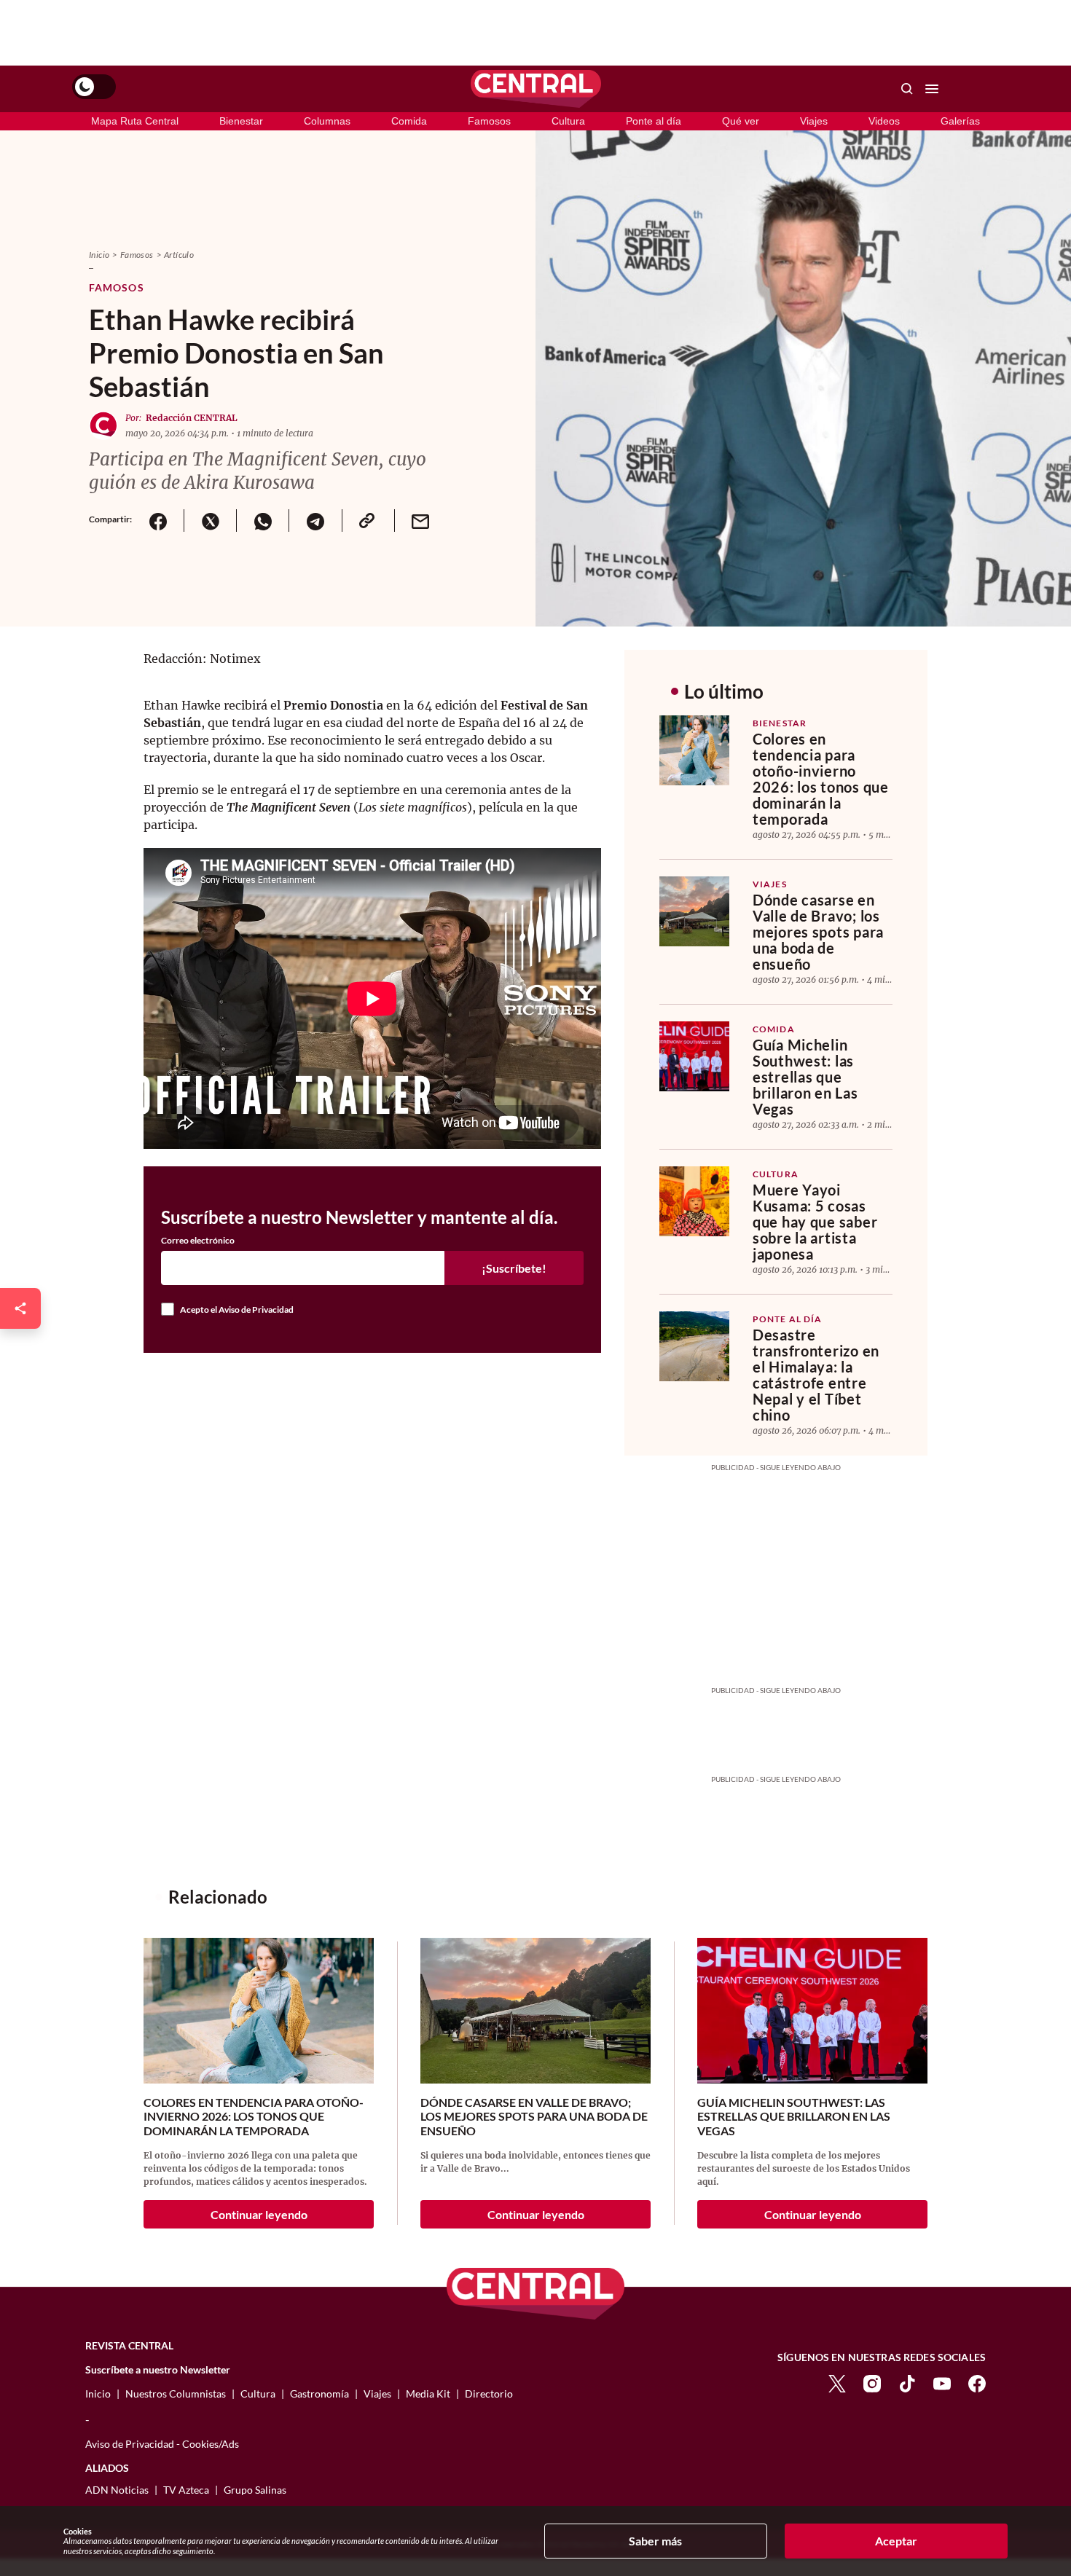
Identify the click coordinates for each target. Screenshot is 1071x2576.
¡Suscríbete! (514, 1268)
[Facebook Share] (158, 521)
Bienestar (241, 121)
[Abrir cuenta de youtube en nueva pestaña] (942, 2382)
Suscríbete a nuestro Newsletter (158, 2370)
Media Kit (428, 2394)
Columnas (327, 121)
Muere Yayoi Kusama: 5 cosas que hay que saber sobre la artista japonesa (815, 1222)
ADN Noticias (117, 2490)
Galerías (960, 121)
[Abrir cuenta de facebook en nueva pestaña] (977, 2382)
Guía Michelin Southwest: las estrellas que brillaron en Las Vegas (805, 1077)
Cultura (568, 121)
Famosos (489, 121)
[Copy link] (368, 521)
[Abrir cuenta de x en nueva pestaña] (837, 2382)
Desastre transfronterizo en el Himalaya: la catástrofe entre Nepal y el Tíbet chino (816, 1375)
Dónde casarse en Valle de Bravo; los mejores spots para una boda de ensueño (818, 932)
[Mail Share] (420, 521)
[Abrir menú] (932, 89)
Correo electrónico (198, 1241)
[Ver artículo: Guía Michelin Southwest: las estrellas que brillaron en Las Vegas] (694, 1056)
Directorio (489, 2394)
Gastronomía (319, 2394)
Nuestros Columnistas (176, 2394)
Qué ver (741, 121)
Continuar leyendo (259, 2214)
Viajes (814, 121)
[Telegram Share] (315, 521)
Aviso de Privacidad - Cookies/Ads (162, 2444)
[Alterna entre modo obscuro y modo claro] (94, 87)
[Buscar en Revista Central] (907, 89)
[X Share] (210, 521)
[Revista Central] (536, 89)
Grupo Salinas (255, 2490)
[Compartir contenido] (20, 1308)
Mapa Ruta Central (135, 121)
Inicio (99, 255)
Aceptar (896, 2541)
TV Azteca (186, 2490)
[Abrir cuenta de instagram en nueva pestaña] (872, 2382)
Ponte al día (654, 121)
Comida (409, 121)
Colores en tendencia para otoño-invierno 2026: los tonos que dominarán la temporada (821, 779)
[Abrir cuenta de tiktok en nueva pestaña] (907, 2382)
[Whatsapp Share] (262, 521)
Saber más (655, 2541)
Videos (884, 121)
